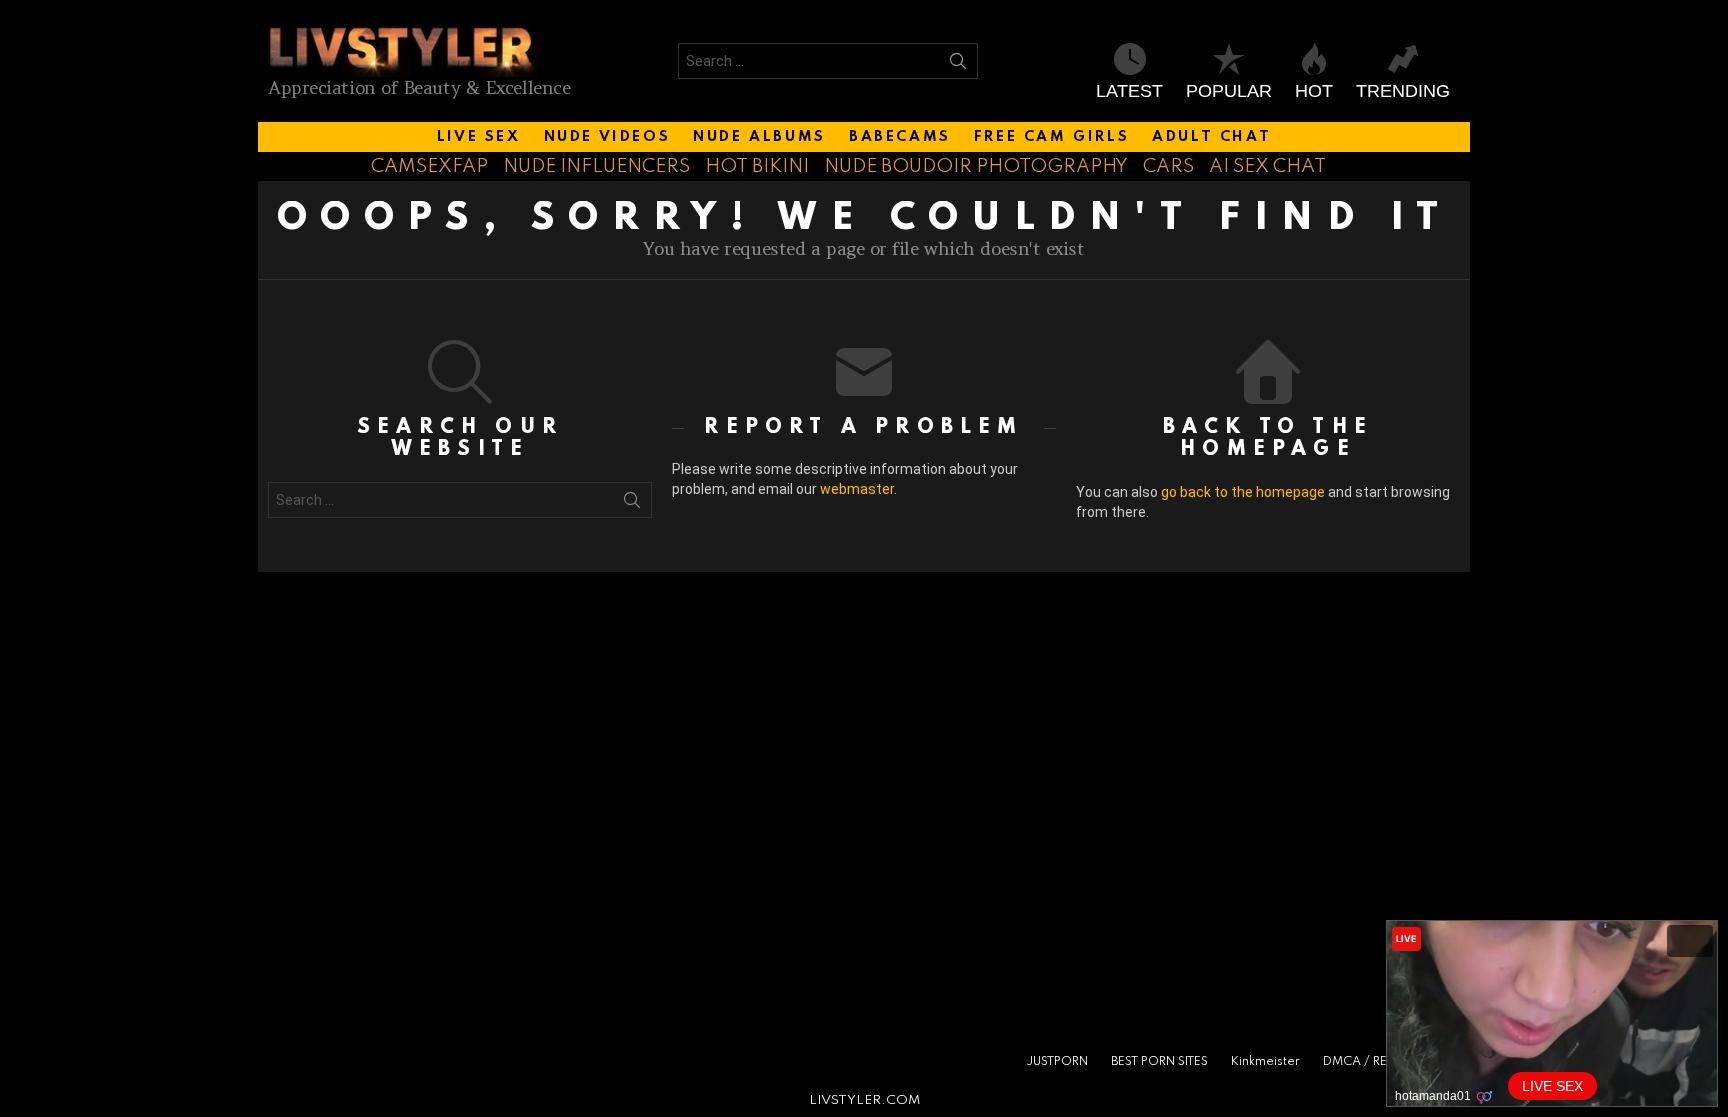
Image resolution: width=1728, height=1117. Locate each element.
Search (958, 65)
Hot (1314, 91)
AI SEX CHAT (1267, 166)
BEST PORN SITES (1159, 1062)
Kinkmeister (1265, 1062)
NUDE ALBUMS (759, 137)
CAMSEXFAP (429, 166)
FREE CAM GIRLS (1051, 137)
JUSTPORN (1057, 1062)
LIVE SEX (479, 137)
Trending (1403, 91)
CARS (1168, 166)
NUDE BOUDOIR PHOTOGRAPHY (976, 166)
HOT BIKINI (757, 166)
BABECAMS (900, 137)
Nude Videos (607, 137)
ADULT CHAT (1211, 137)
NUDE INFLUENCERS (596, 166)
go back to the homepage (1243, 492)
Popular (1229, 91)
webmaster (857, 489)
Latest (1129, 91)
